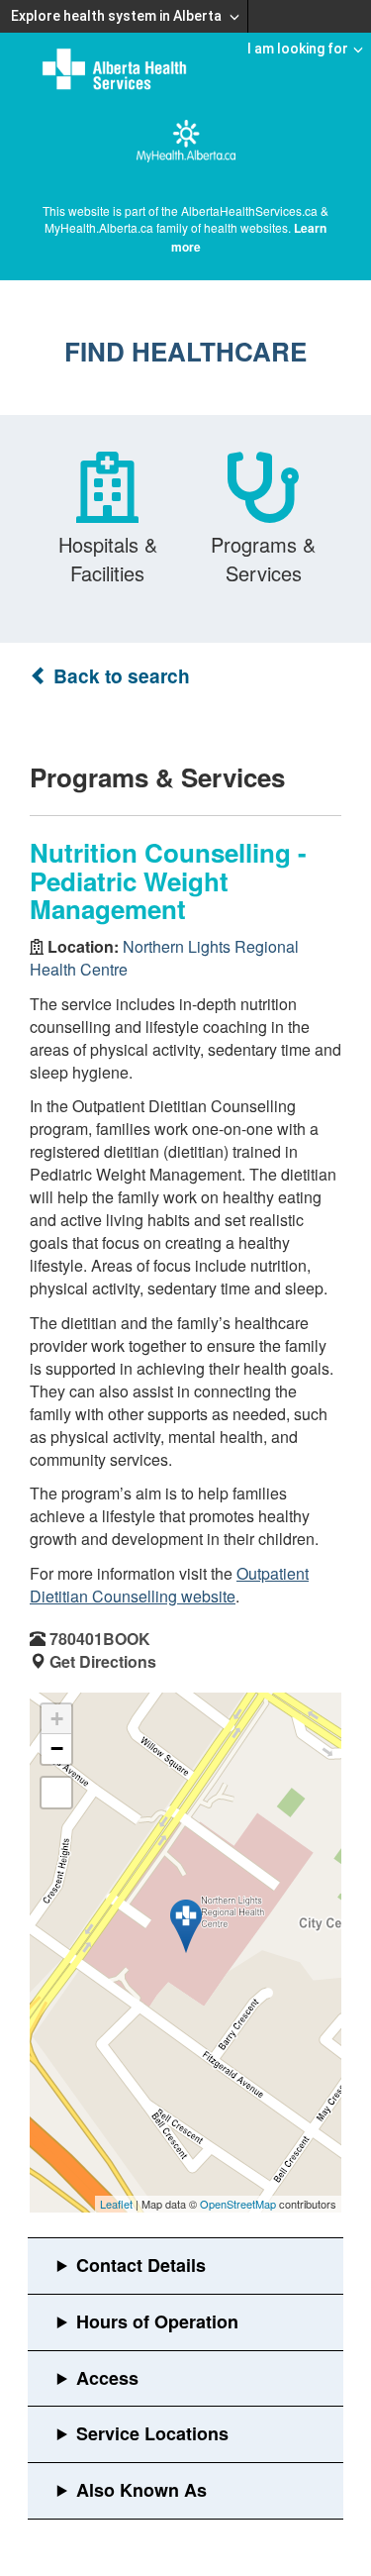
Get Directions (103, 1661)
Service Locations (152, 2433)
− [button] (57, 1749)
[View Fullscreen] (56, 1793)
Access (107, 2378)
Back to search (119, 676)
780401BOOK (100, 1639)
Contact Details (141, 2265)
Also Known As (141, 2490)
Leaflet (116, 2204)
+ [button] (57, 1719)
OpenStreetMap (238, 2204)
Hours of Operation (157, 2321)
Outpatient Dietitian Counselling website (169, 1585)
